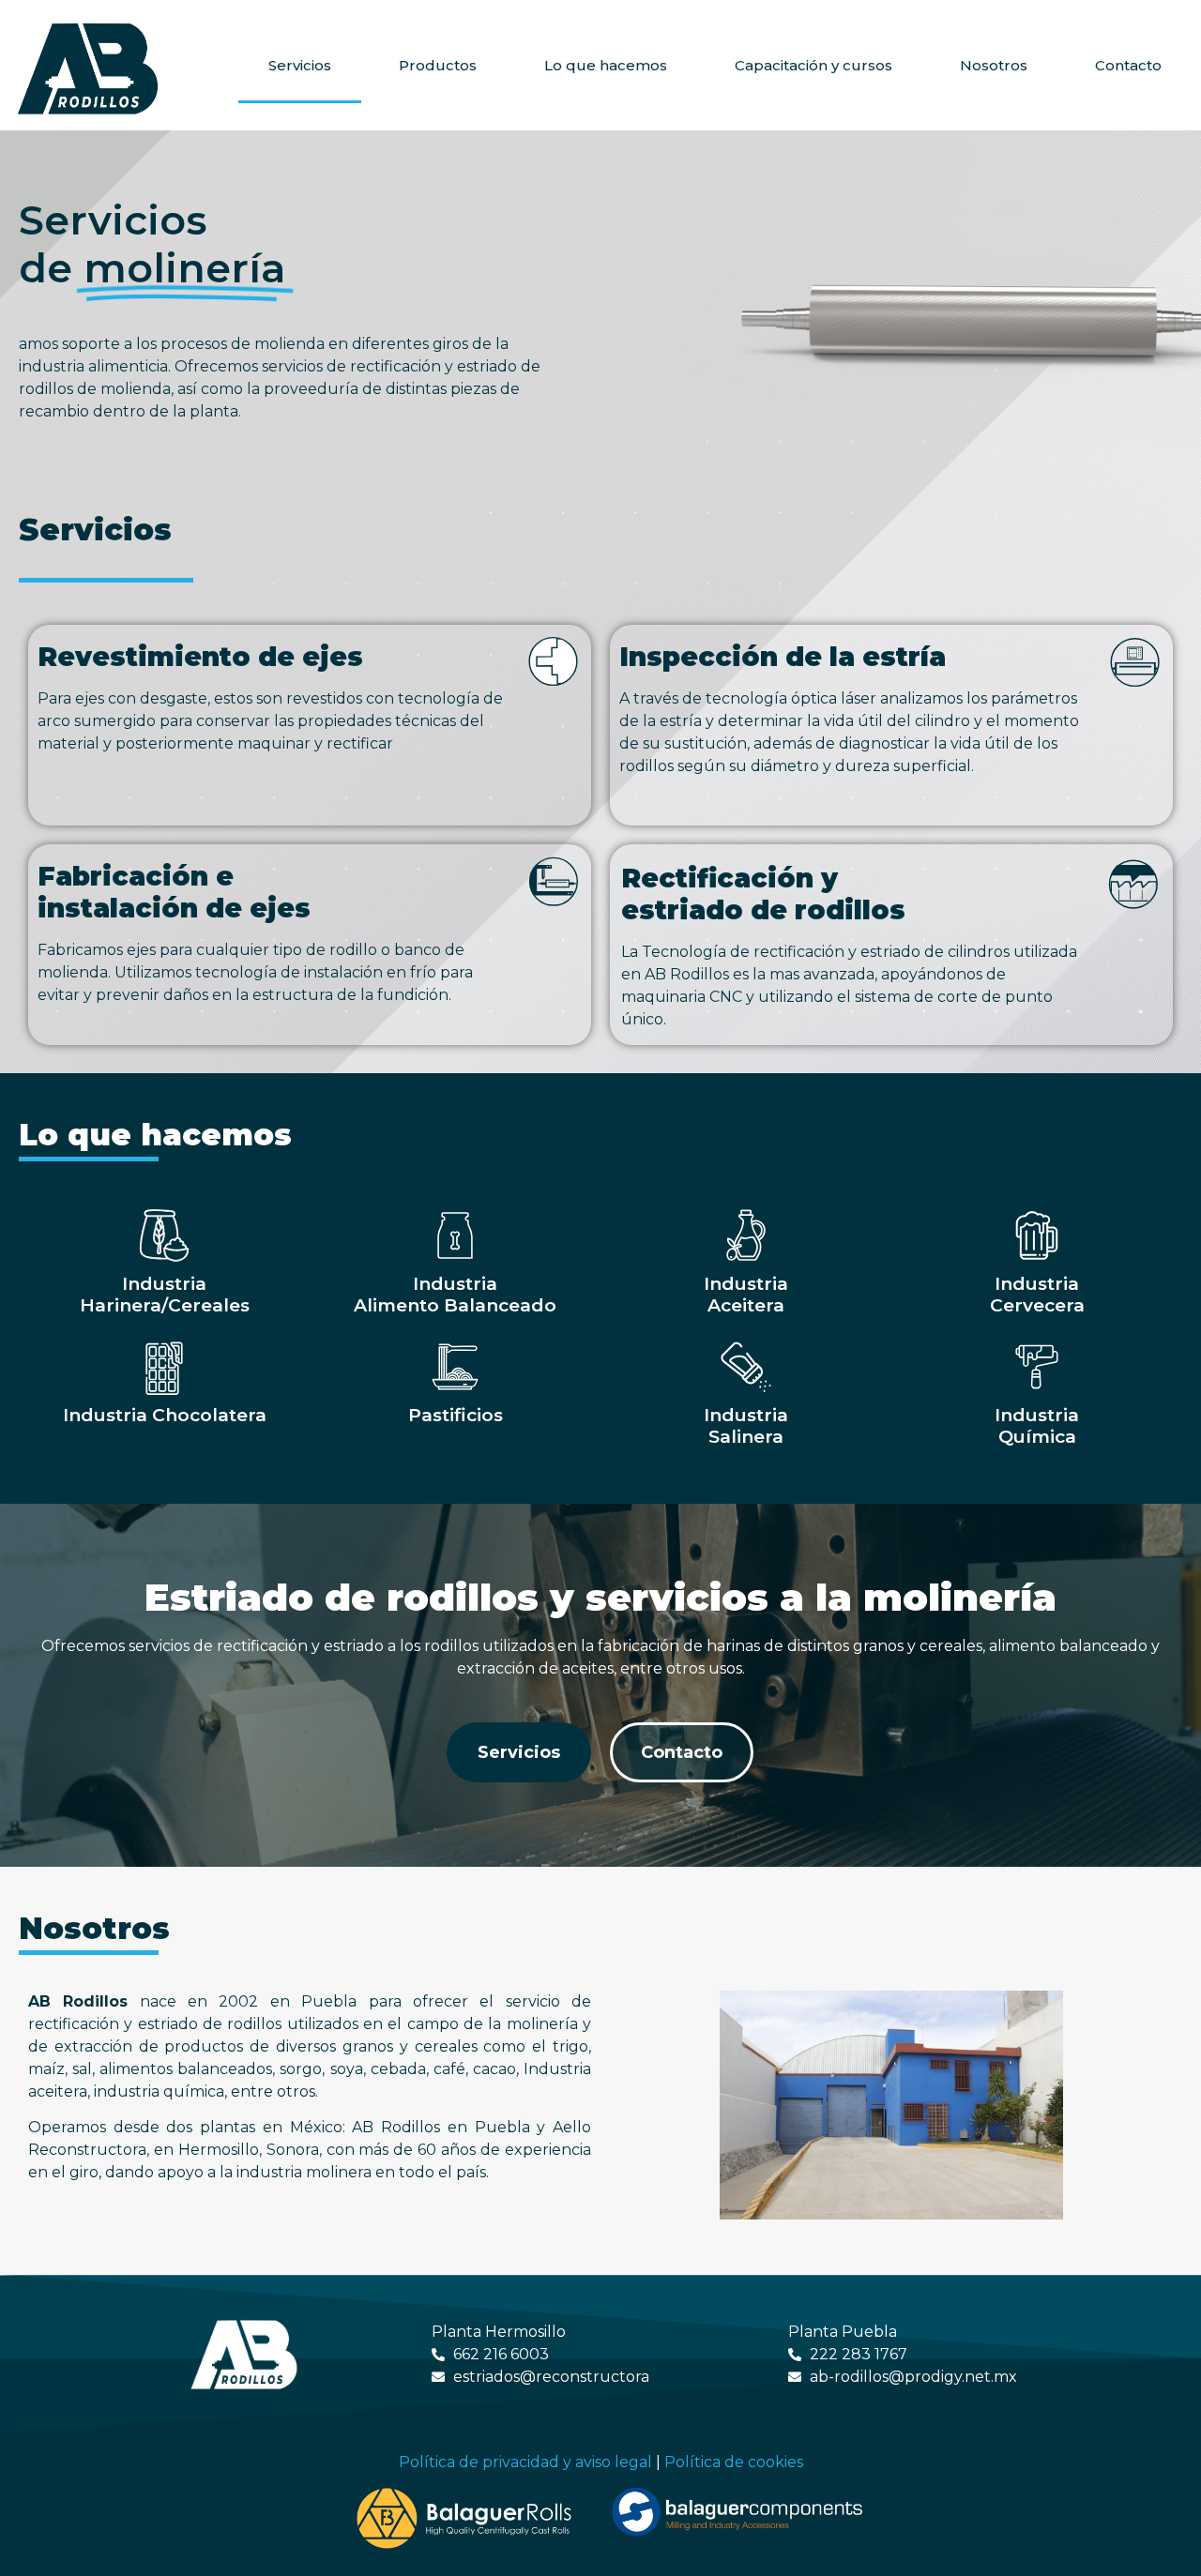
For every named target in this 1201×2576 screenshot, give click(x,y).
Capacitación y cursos (813, 65)
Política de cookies (734, 2462)
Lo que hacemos (606, 65)
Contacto (1128, 65)
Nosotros (994, 65)
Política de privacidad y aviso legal (525, 2462)
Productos (438, 65)
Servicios (300, 65)
